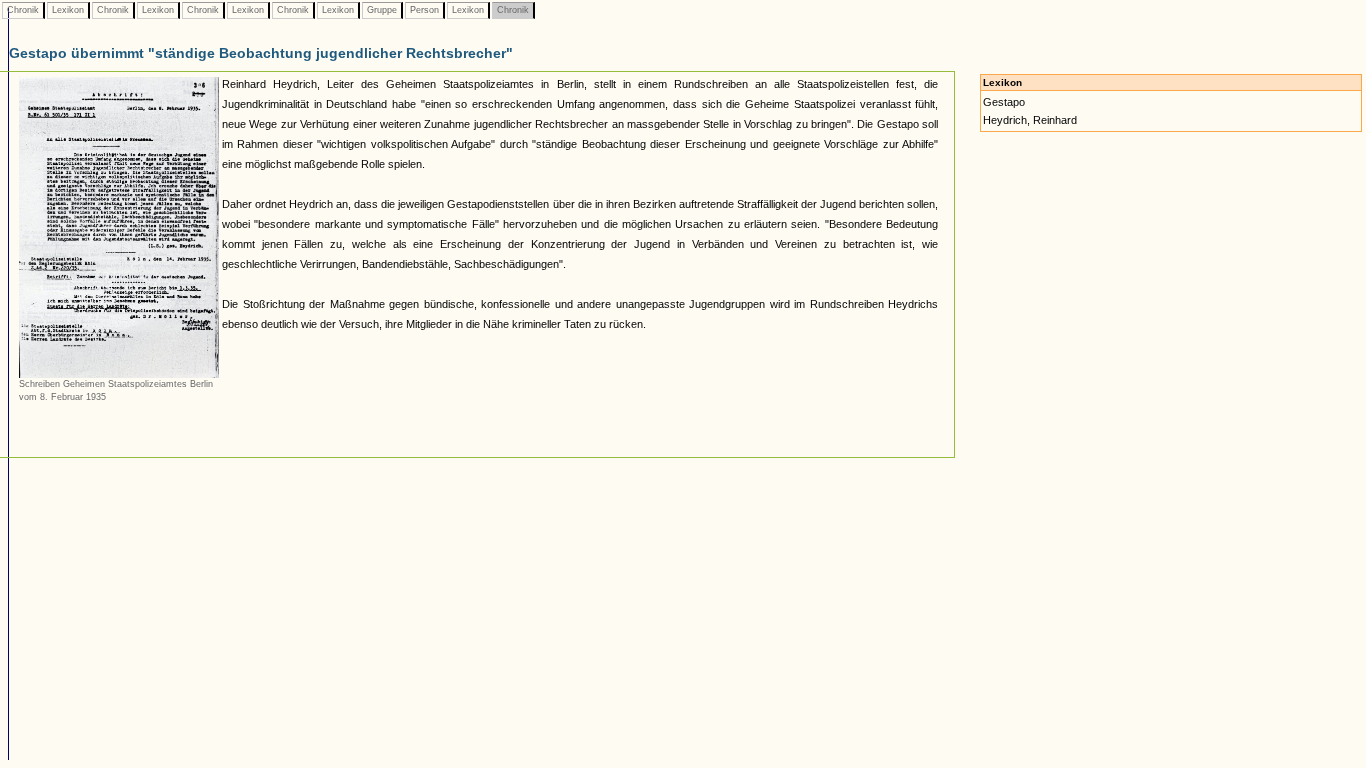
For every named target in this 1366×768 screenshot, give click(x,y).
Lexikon (68, 10)
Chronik (23, 10)
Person (424, 10)
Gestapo (1004, 102)
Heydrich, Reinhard (1030, 120)
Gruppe (382, 10)
